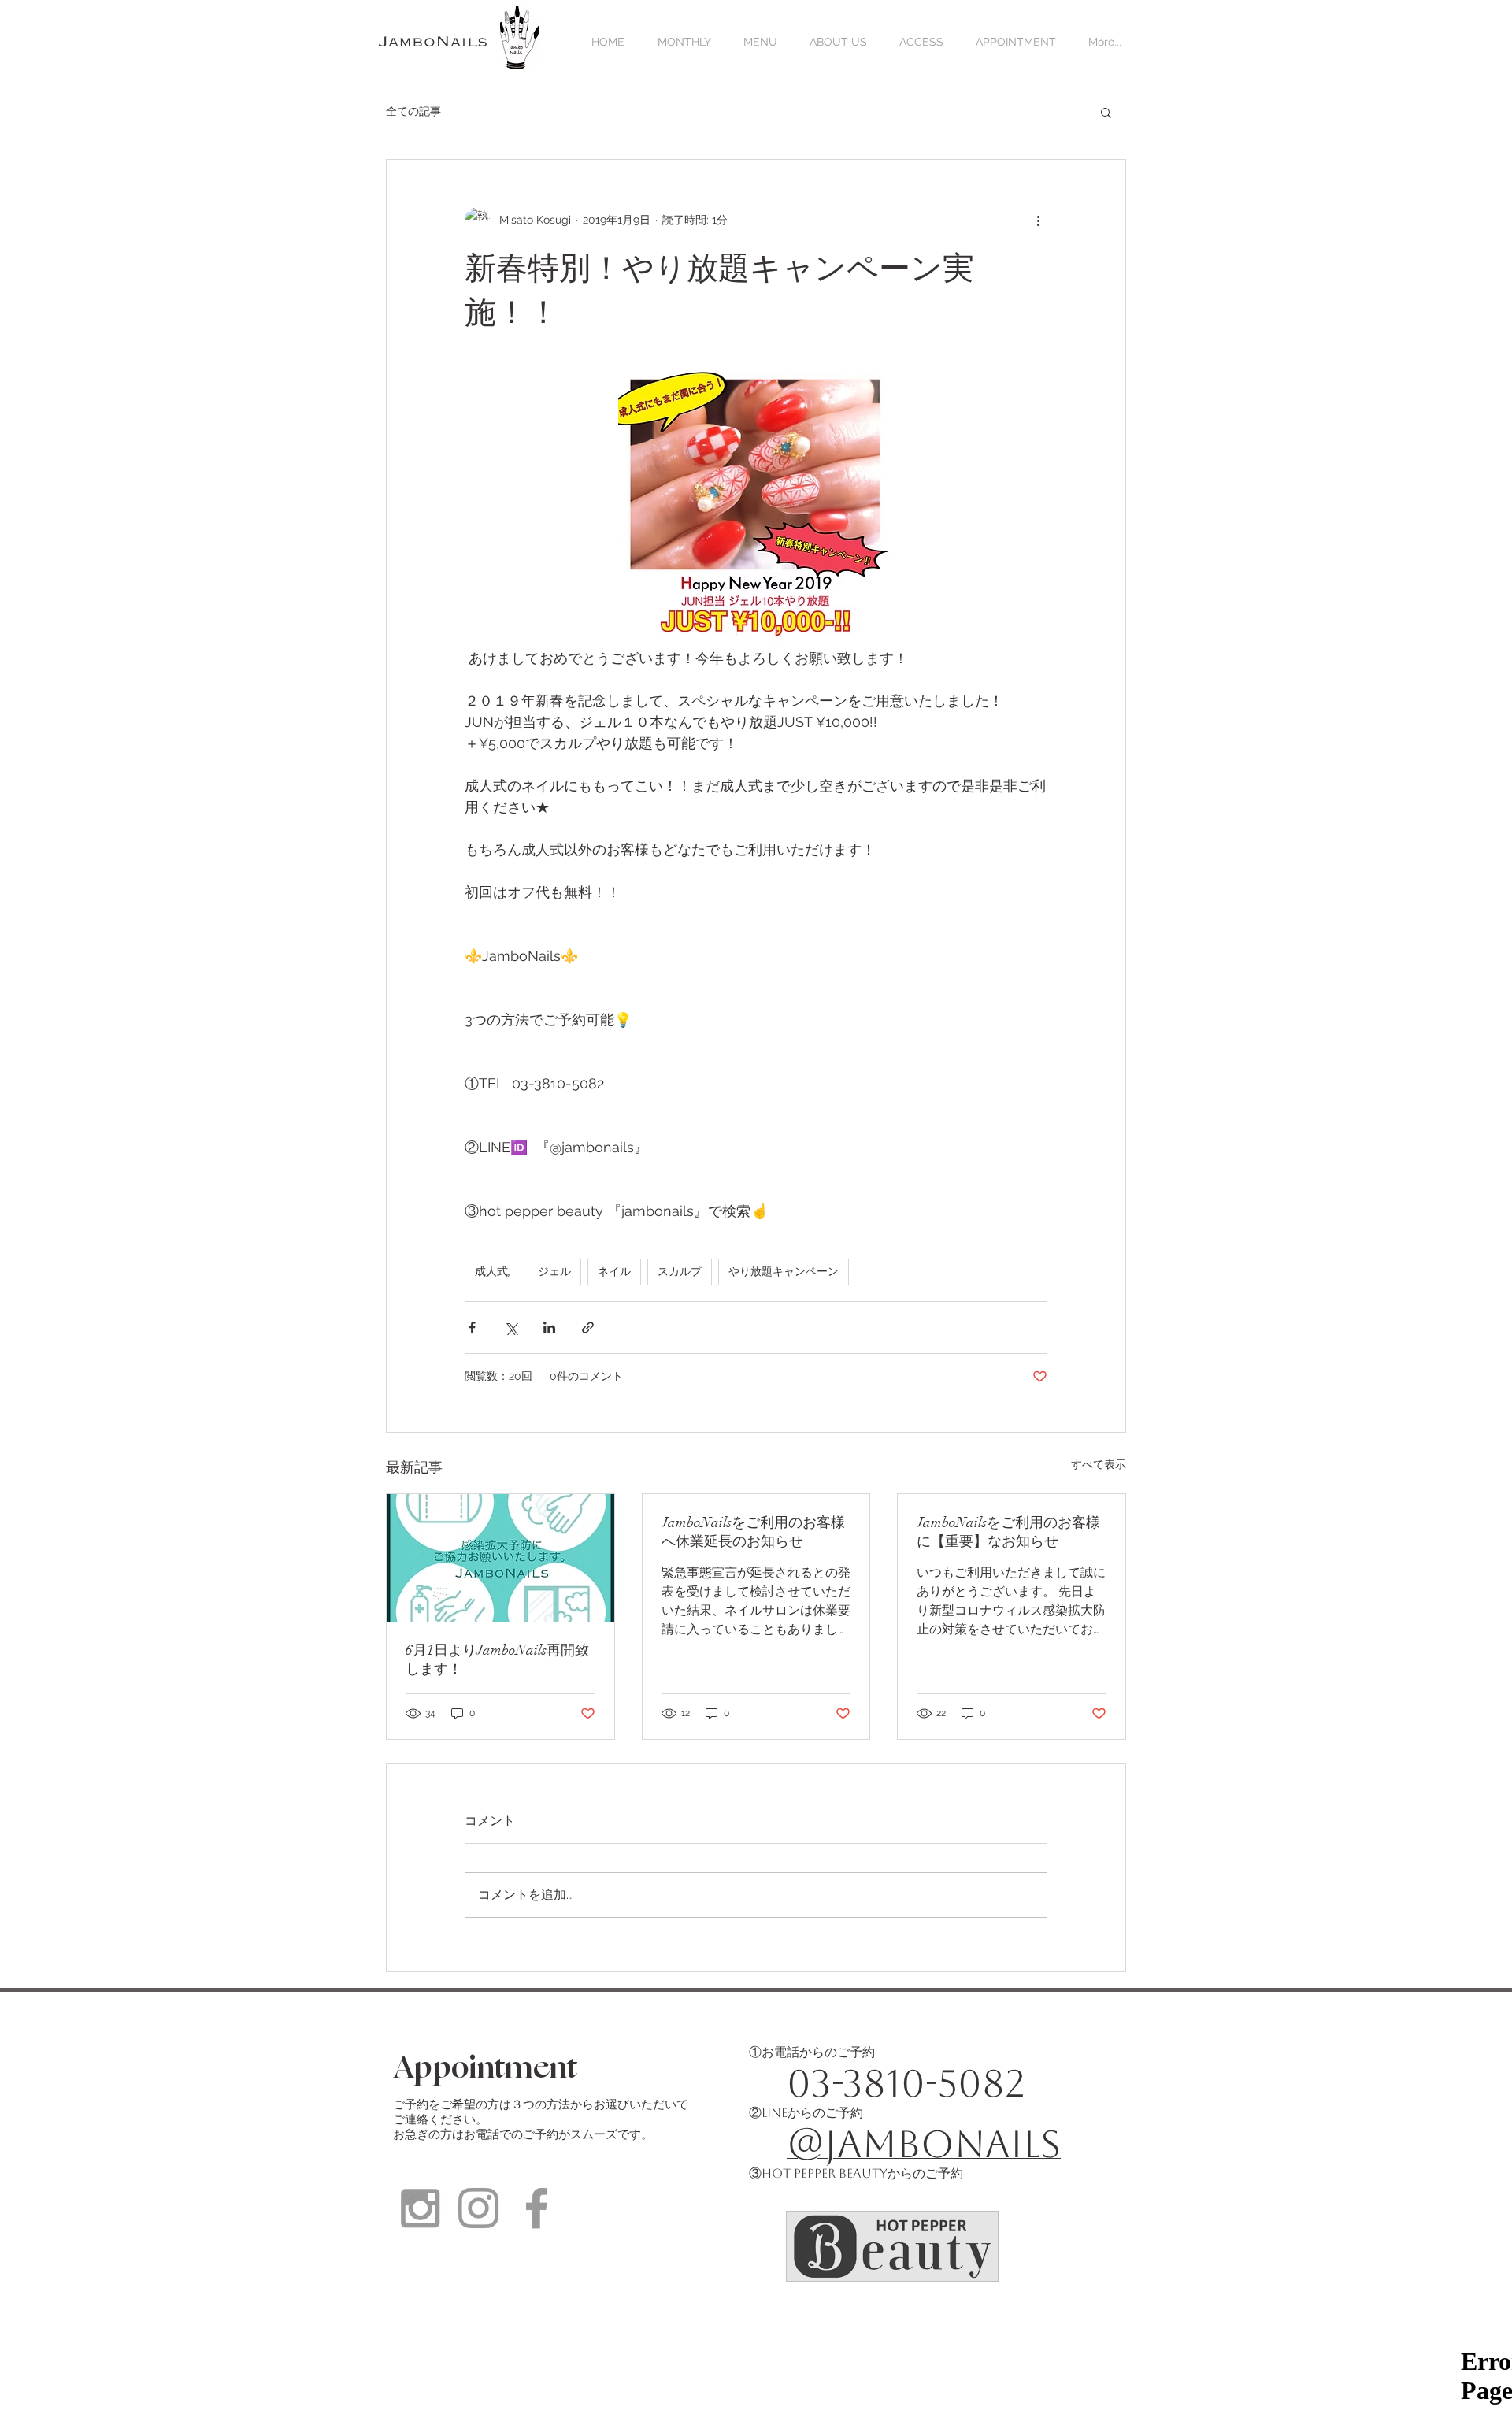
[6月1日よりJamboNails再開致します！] (500, 1558)
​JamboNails (433, 42)
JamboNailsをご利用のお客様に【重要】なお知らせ (1008, 1532)
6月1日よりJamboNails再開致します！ (497, 1659)
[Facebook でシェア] (472, 1328)
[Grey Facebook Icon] (537, 2208)
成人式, (493, 1272)
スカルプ (680, 1272)
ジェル (554, 1272)
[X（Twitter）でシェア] (511, 1328)
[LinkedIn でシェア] (549, 1328)
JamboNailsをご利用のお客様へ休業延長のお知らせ (753, 1532)
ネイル (614, 1272)
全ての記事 (413, 111)
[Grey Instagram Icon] (420, 2208)
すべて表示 (1099, 1464)
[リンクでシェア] (588, 1328)
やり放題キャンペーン (784, 1272)
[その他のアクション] (1038, 220)
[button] (1106, 112)
